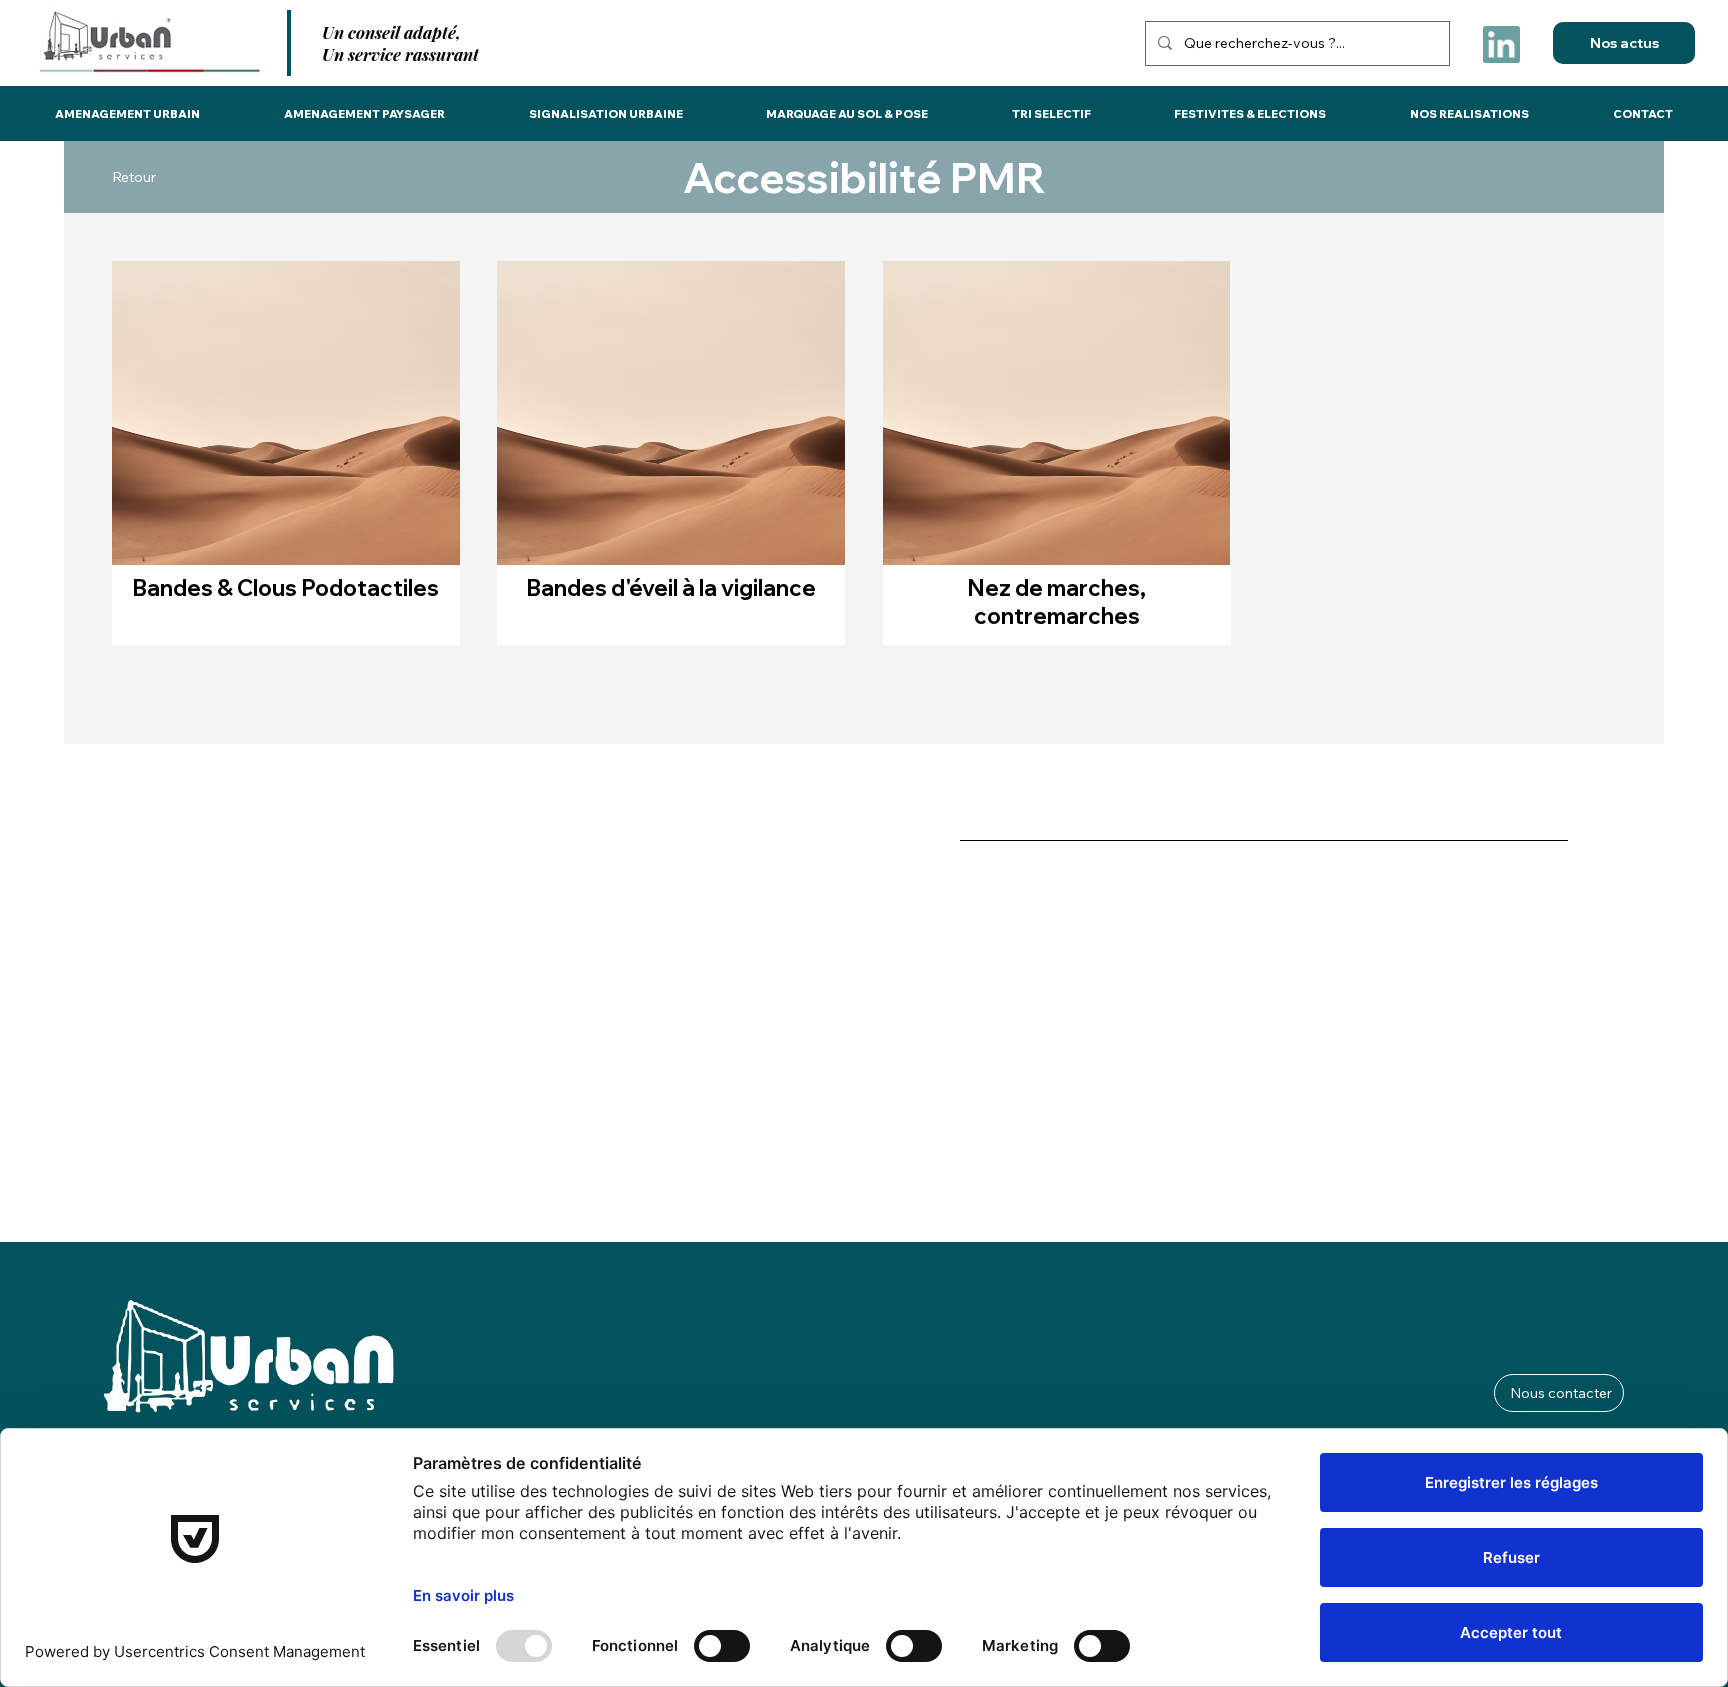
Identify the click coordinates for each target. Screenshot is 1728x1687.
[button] (128, 114)
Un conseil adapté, (391, 32)
